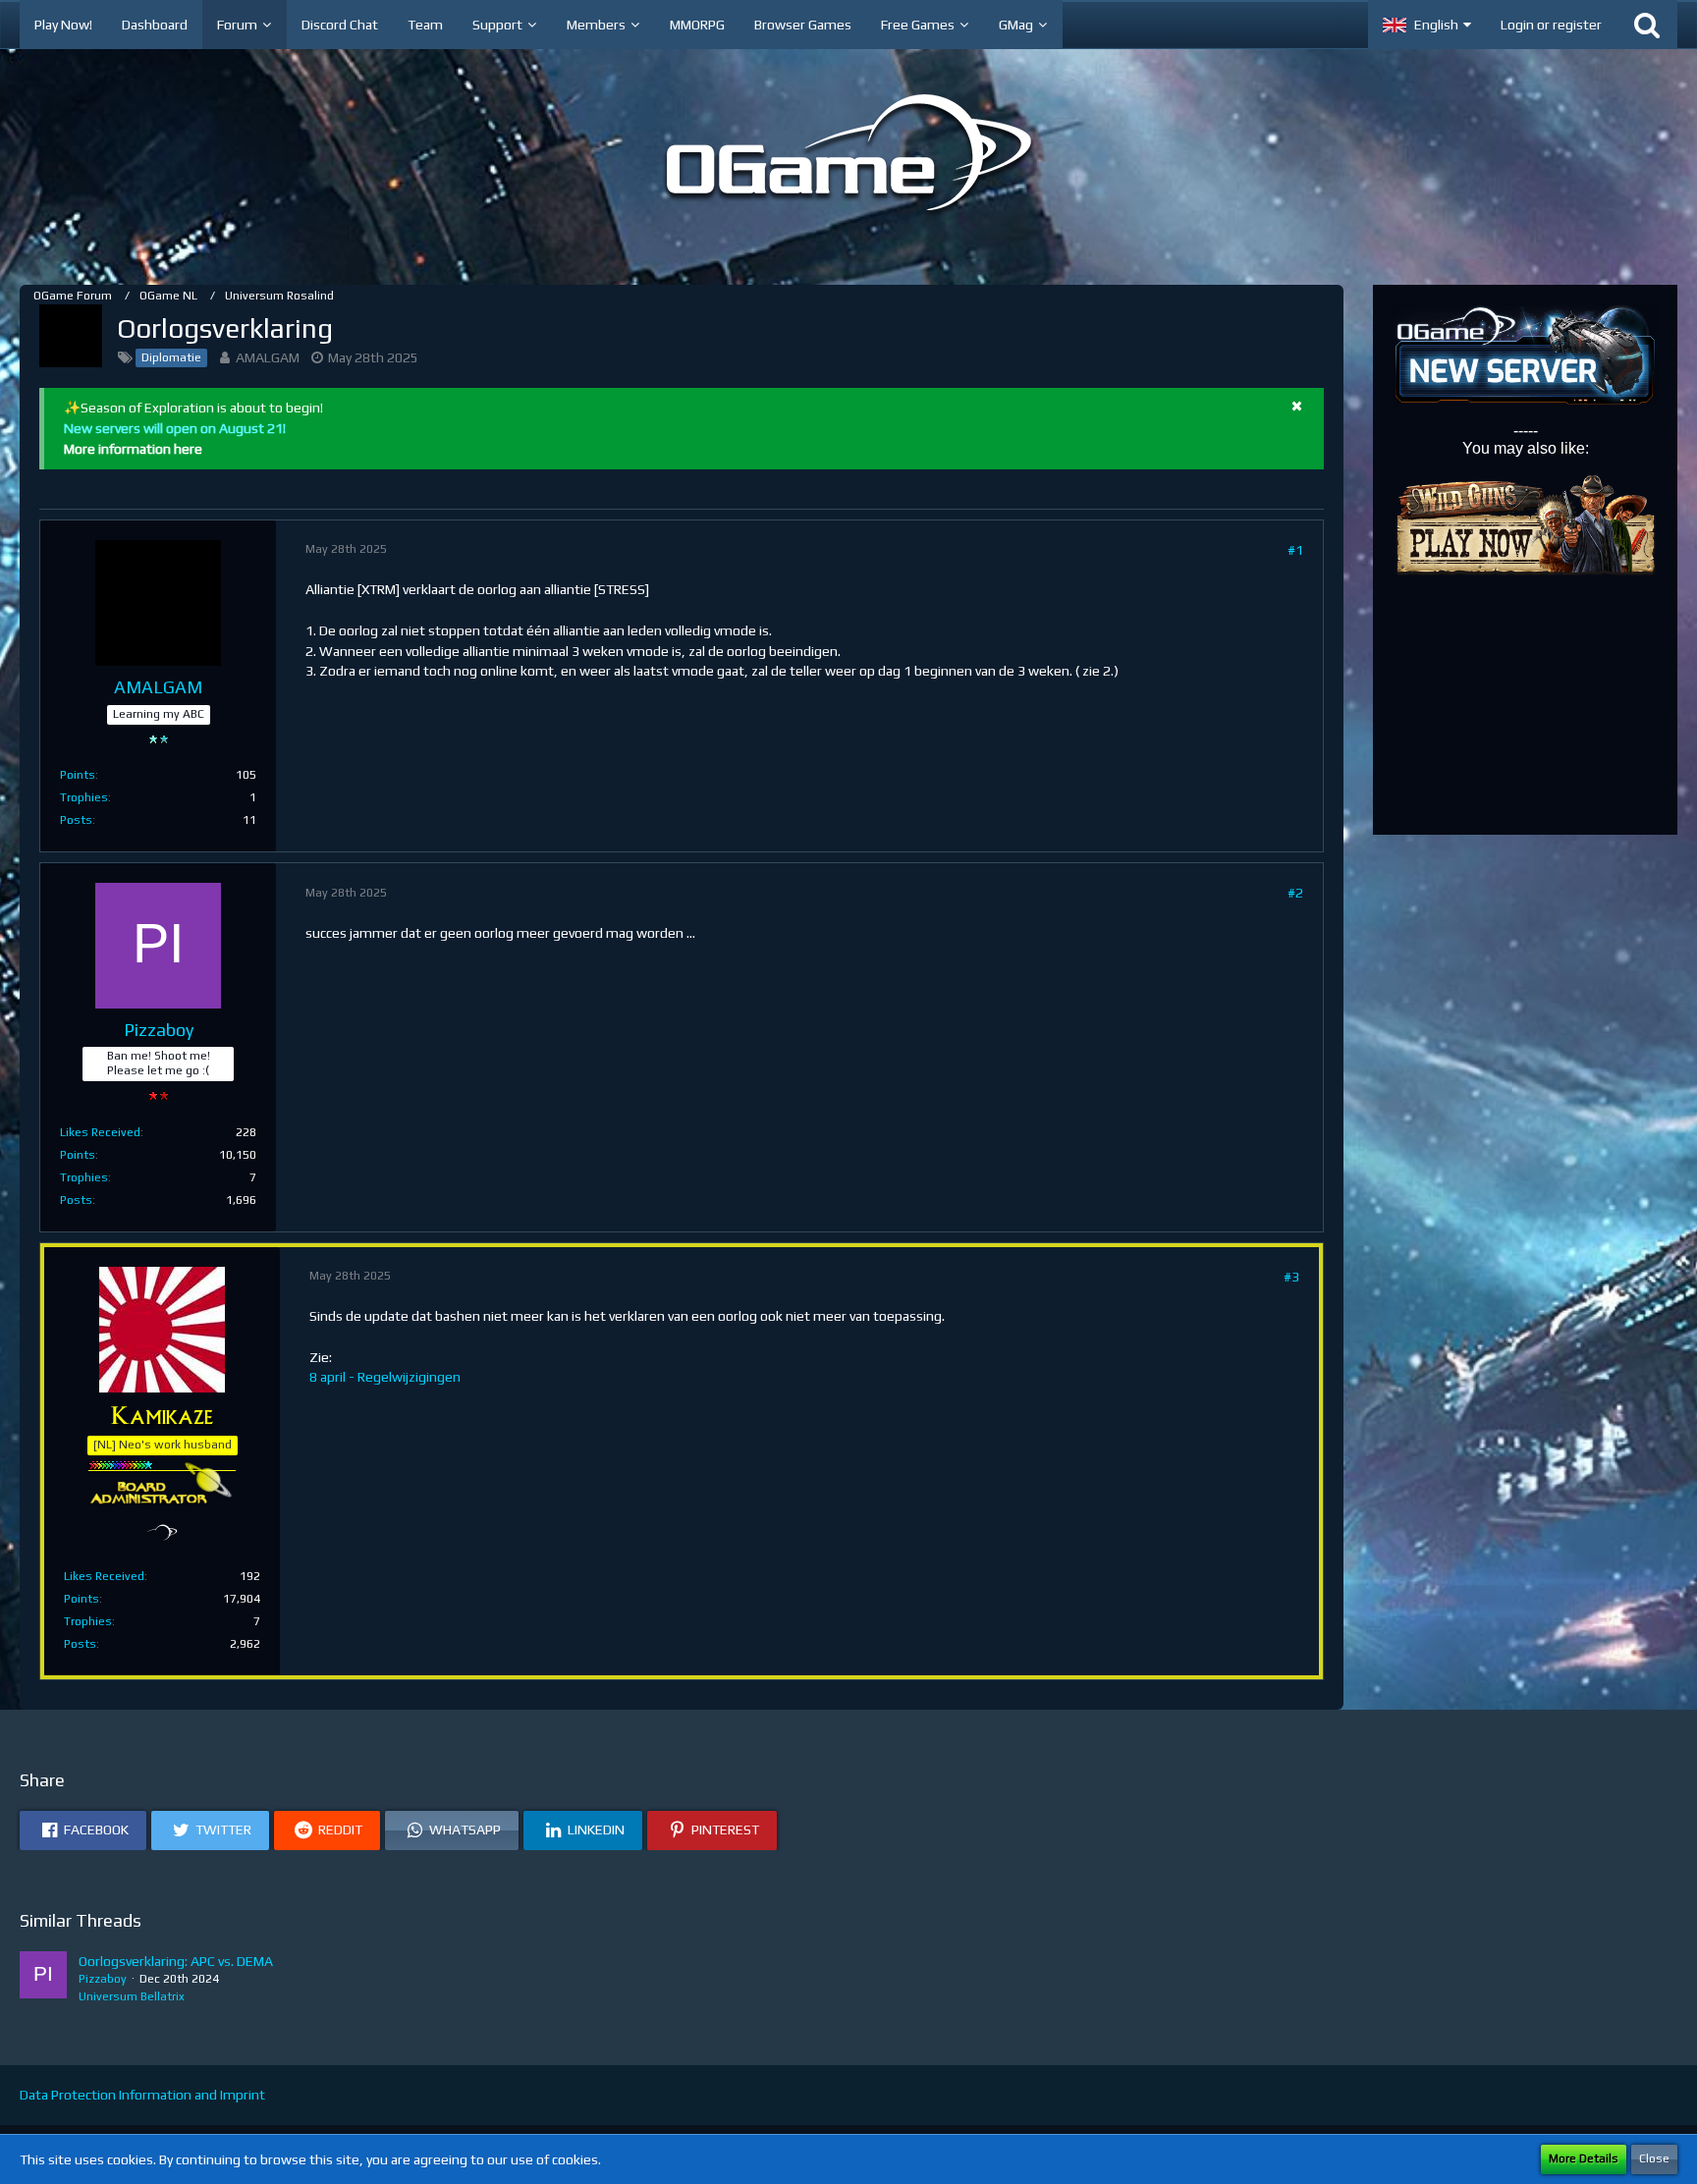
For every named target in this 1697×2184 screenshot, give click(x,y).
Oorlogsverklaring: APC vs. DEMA (176, 1961)
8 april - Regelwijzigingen (385, 1377)
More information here (133, 449)
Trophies (84, 797)
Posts (76, 820)
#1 (1295, 550)
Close (1654, 2158)
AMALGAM (268, 357)
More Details (1584, 2158)
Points (78, 775)
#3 (1291, 1277)
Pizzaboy (103, 1979)
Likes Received (100, 1132)
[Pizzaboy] (43, 1979)
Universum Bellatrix (132, 1996)
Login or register (1551, 25)
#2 (1295, 893)
